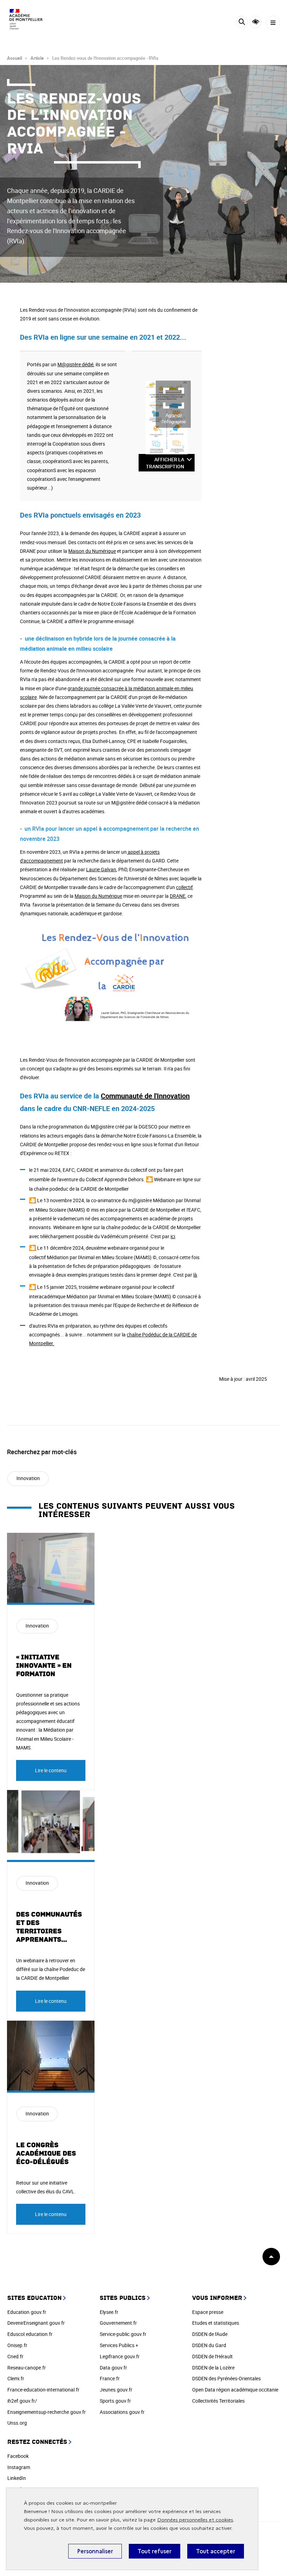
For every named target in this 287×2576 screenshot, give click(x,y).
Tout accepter (216, 2551)
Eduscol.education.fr (30, 2334)
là (195, 1275)
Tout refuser (155, 2551)
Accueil (15, 58)
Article (37, 58)
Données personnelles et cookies (195, 2520)
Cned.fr (15, 2356)
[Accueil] (26, 19)
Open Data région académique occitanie (235, 2390)
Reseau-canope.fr (27, 2368)
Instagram (19, 2467)
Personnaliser (95, 2551)
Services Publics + (119, 2345)
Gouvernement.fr (118, 2323)
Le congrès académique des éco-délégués (46, 2153)
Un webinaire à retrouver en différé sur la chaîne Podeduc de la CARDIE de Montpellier (51, 1969)
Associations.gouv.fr (122, 2412)
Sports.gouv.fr (115, 2401)
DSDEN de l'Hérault (212, 2356)
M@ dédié (75, 364)
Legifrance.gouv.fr (120, 2356)
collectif (184, 887)
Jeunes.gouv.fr (116, 2390)
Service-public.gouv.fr (123, 2334)
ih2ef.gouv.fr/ (22, 2401)
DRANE (178, 896)
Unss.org (17, 2423)
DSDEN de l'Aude (210, 2334)
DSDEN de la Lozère (213, 2368)
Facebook (18, 2456)
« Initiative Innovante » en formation (44, 1666)
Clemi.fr (16, 2378)
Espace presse (208, 2312)
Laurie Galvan (101, 869)
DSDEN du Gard (209, 2345)
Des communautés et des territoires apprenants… (49, 1927)
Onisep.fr (17, 2345)
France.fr (110, 2378)
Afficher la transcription (165, 463)
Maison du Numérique (92, 551)
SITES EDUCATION (34, 2298)
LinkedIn (17, 2478)
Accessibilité (256, 22)
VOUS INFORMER (217, 2298)
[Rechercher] (242, 23)
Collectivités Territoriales (218, 2401)
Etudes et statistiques (216, 2323)
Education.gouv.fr (27, 2312)
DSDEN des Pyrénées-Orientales (226, 2378)
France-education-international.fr (43, 2390)
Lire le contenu (51, 1770)
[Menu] (273, 23)
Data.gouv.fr (113, 2368)
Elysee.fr (109, 2312)
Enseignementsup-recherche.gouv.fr (47, 2412)
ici (173, 1236)
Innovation (28, 1478)
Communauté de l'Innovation (145, 1096)
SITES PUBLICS (123, 2298)
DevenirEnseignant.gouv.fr (36, 2323)
